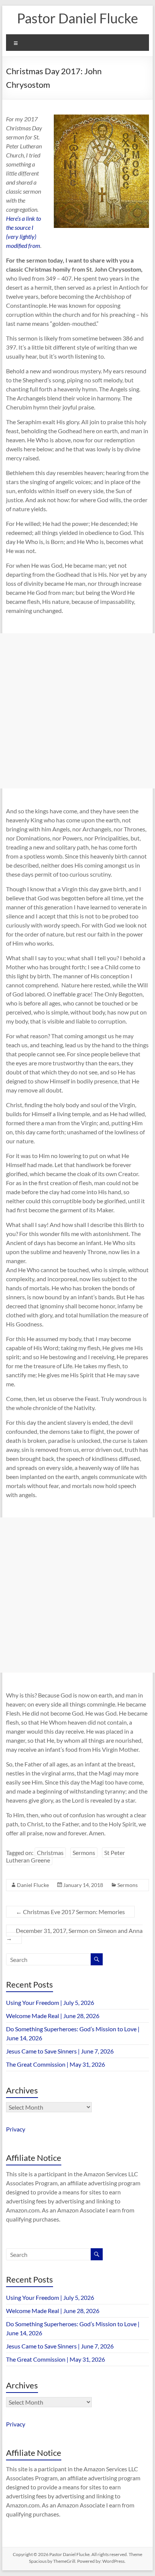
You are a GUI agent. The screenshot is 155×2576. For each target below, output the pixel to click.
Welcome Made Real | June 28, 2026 (53, 2016)
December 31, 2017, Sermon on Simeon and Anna (74, 1934)
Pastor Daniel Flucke (77, 18)
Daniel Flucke (33, 1885)
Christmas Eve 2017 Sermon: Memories (70, 1912)
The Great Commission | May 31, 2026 (55, 2064)
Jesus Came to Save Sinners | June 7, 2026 (60, 2051)
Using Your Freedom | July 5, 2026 (50, 2002)
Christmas (50, 1853)
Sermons (84, 1853)
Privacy (16, 2129)
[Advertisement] (77, 711)
